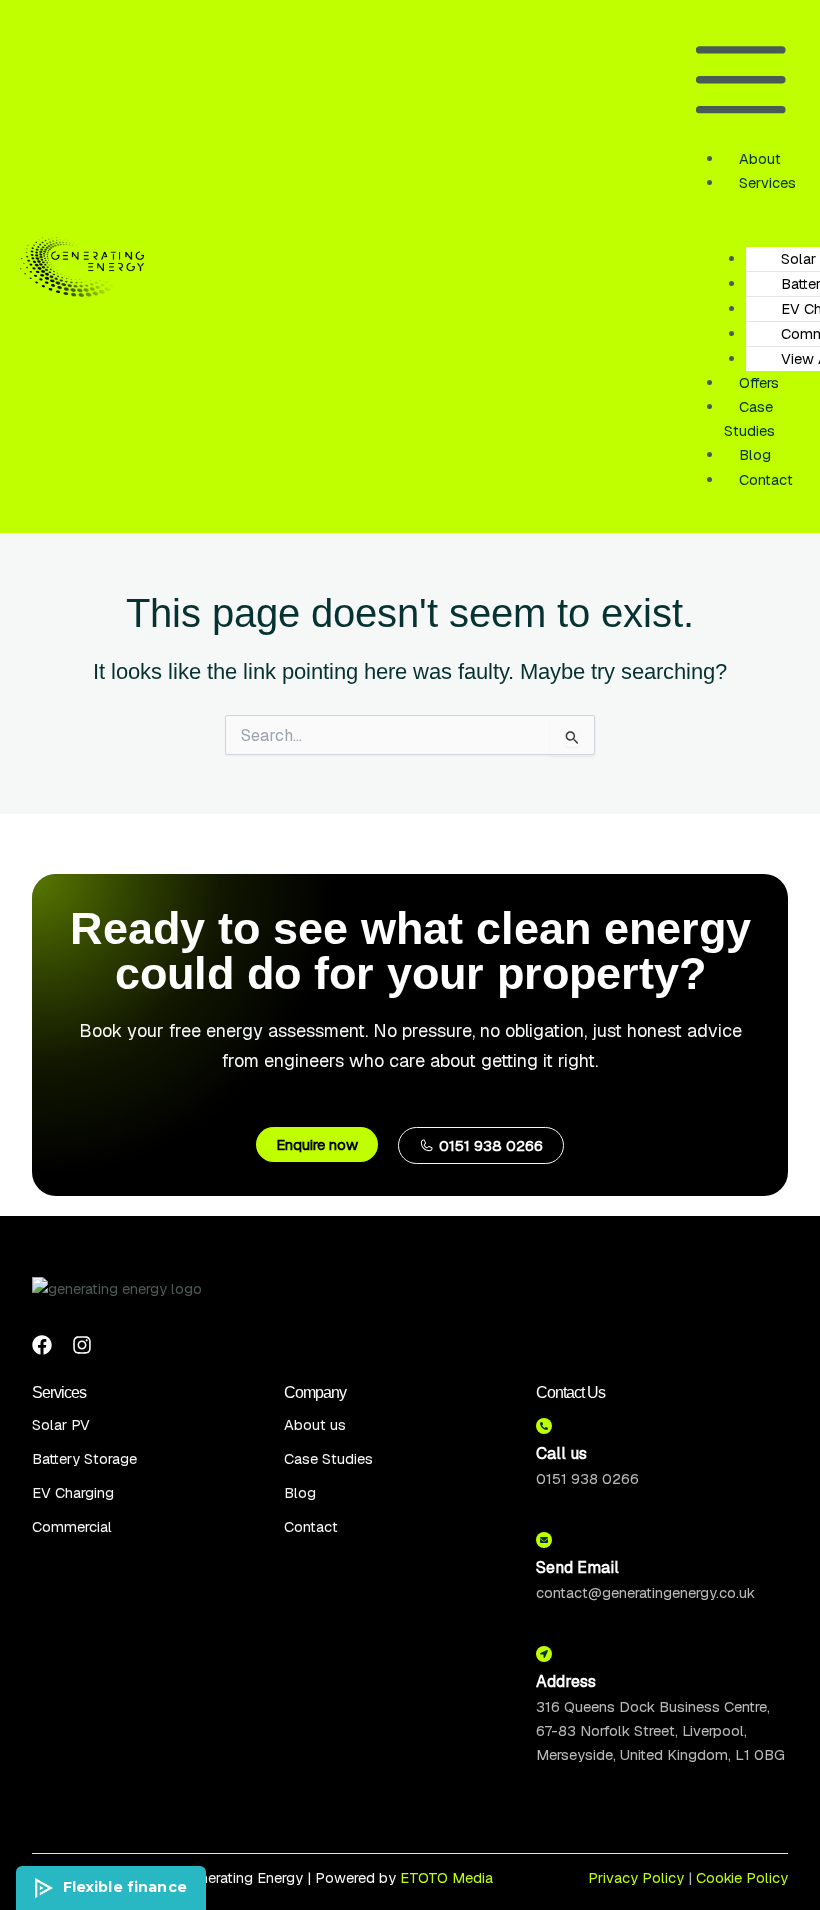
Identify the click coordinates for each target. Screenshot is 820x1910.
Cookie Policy (742, 1877)
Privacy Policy (636, 1877)
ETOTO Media (446, 1877)
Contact (766, 479)
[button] (741, 83)
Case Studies (749, 418)
